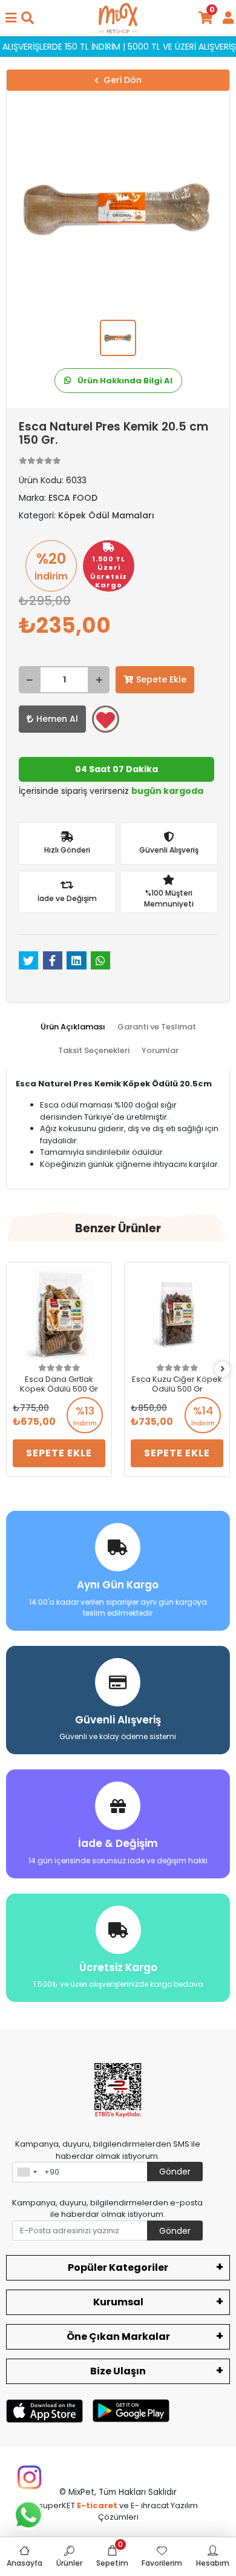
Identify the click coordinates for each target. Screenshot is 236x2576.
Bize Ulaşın (118, 2371)
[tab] (73, 1027)
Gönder (175, 2171)
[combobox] (27, 2172)
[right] (223, 1369)
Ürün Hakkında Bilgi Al (124, 381)
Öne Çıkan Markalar (118, 2337)
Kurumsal (118, 2302)
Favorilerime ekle (106, 719)
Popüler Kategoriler (118, 2267)
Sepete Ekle (161, 679)
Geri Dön (123, 80)
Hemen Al (57, 719)
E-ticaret (97, 2505)
